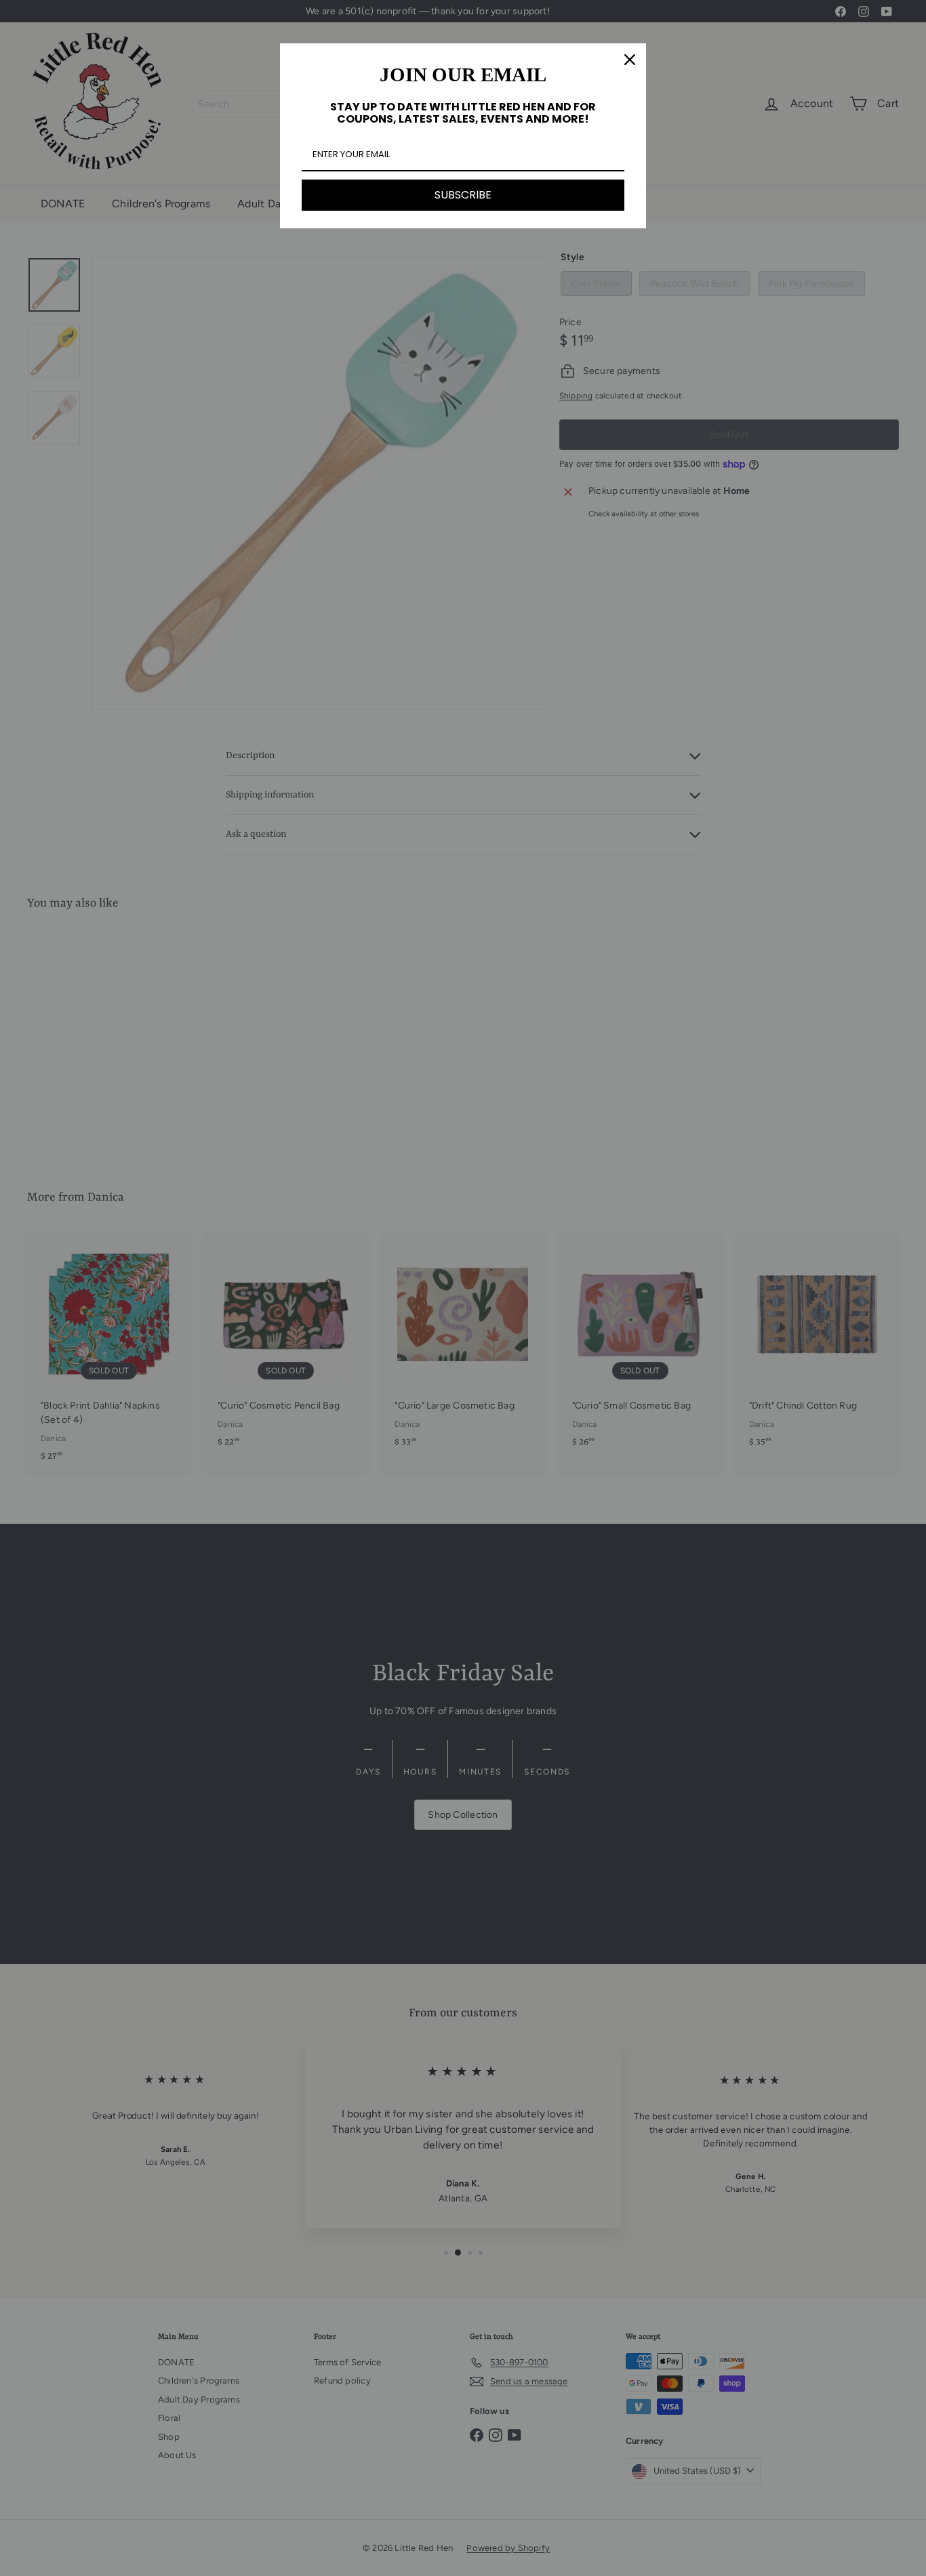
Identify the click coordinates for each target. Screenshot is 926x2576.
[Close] (630, 60)
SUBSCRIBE (463, 195)
